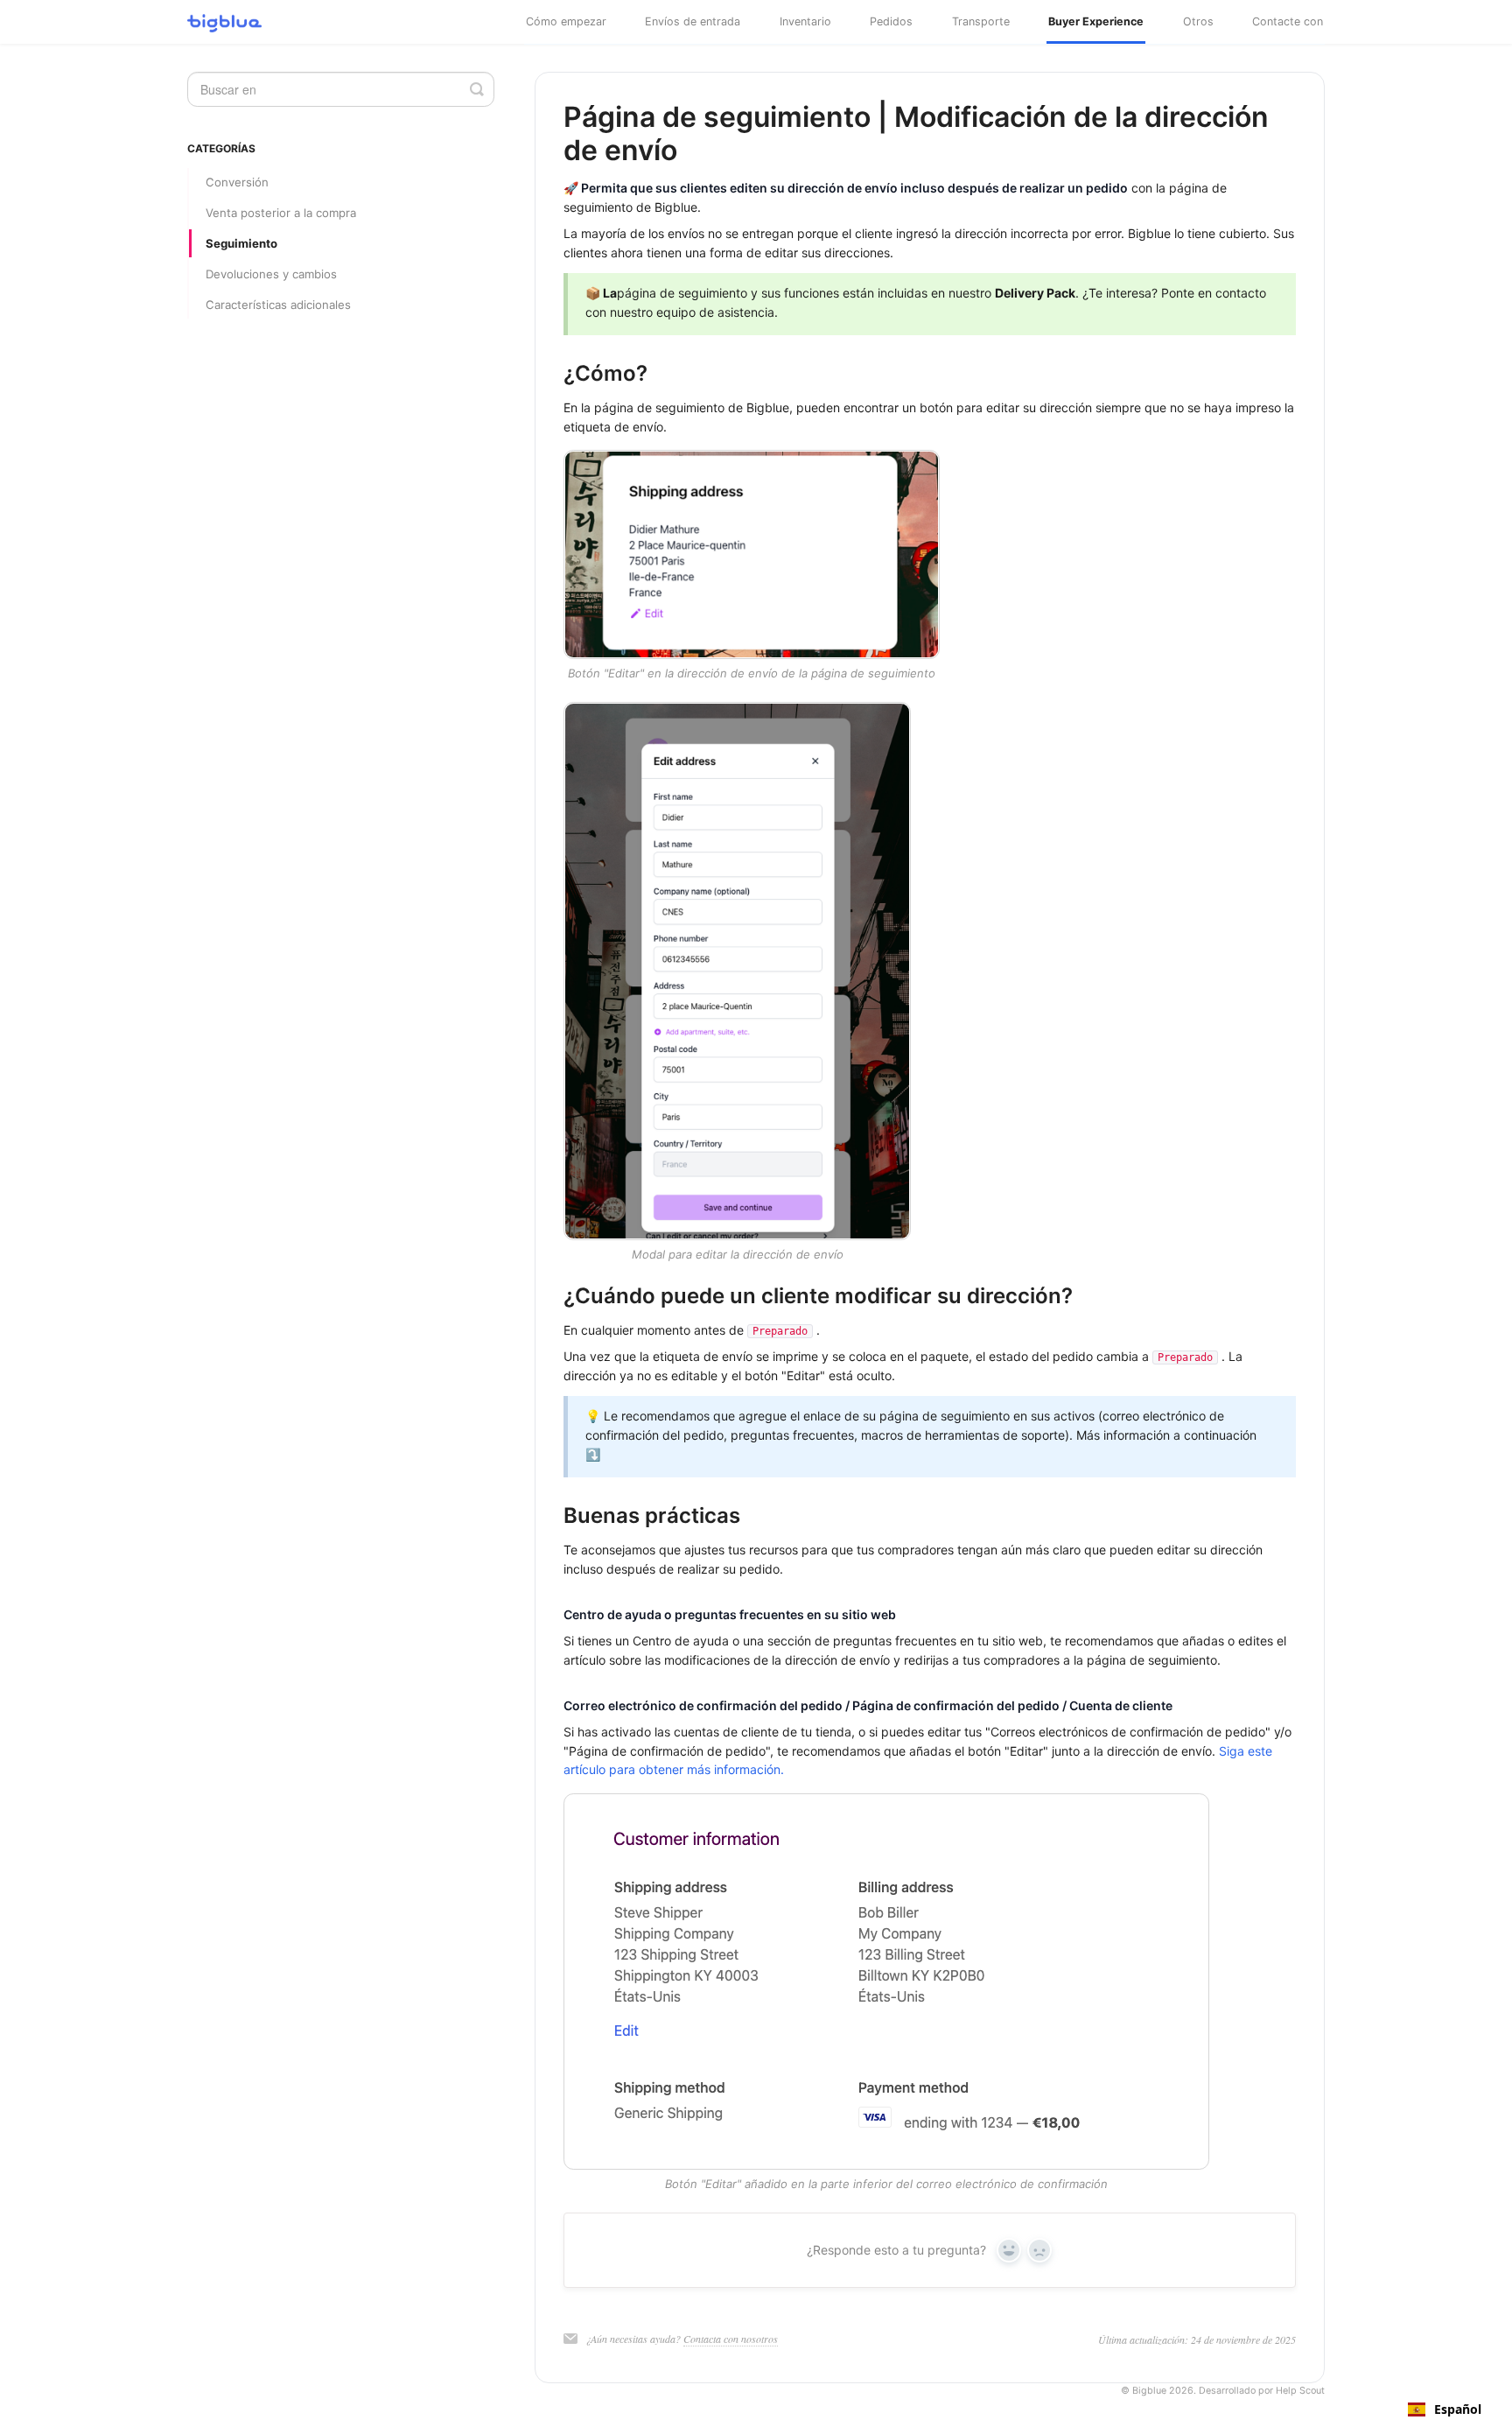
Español (1458, 2409)
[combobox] (1445, 2409)
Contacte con (1288, 21)
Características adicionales (278, 305)
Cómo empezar (566, 21)
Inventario (805, 21)
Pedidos (891, 21)
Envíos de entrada (693, 21)
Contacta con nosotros (731, 2339)
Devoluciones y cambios (271, 274)
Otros (1198, 21)
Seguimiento (241, 243)
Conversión (237, 182)
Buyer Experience (1096, 21)
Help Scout (1300, 2391)
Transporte (981, 21)
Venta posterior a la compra (281, 213)
